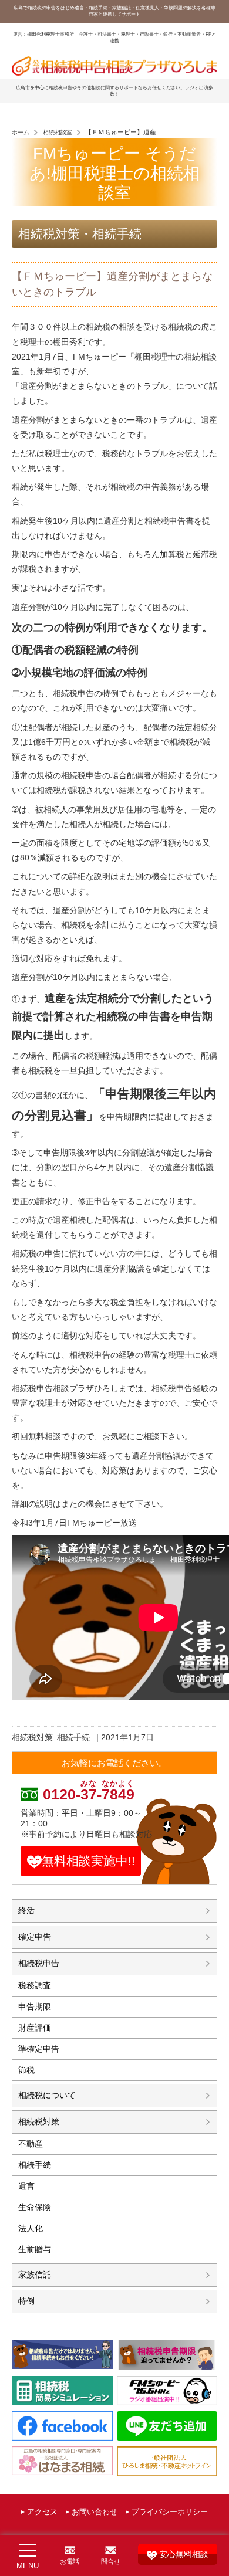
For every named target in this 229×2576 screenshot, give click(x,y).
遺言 (26, 2186)
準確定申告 (39, 2049)
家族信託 (35, 2275)
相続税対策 (32, 1737)
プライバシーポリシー (170, 2512)
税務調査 (35, 1985)
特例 (26, 2301)
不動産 (31, 2144)
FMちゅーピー (94, 1523)
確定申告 (35, 1937)
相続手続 (73, 1737)
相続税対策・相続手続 (80, 234)
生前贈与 (35, 2249)
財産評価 (35, 2028)
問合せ (111, 2561)
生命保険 (35, 2207)
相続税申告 (39, 1963)
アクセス (42, 2512)
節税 (26, 2070)
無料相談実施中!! (88, 1861)
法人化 (31, 2228)
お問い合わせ (95, 2512)
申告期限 (35, 2006)
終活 (26, 1910)
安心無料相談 (184, 2554)
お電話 (70, 2561)
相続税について (47, 2095)
